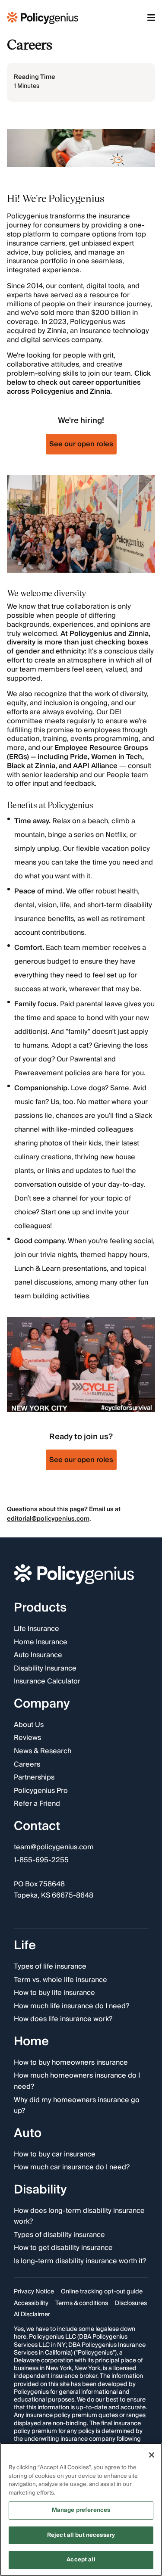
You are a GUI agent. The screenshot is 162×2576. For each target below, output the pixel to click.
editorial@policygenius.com (48, 1519)
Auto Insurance (38, 1656)
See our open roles (81, 444)
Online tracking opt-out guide (102, 2292)
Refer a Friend (37, 1804)
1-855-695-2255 (41, 1861)
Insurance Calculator (47, 1682)
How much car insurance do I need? (72, 2168)
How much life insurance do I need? (71, 2007)
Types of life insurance (50, 1967)
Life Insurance (37, 1629)
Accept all (81, 2560)
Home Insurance (41, 1643)
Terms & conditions (82, 2303)
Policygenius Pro (41, 1791)
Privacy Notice (34, 2292)
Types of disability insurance (59, 2235)
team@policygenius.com (54, 1848)
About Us (29, 1725)
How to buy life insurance (54, 1994)
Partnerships (34, 1778)
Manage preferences (81, 2510)
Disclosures (131, 2303)
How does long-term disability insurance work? (79, 2217)
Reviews (27, 1739)
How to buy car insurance (55, 2155)
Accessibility (31, 2303)
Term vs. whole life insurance (60, 1980)
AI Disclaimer (32, 2315)
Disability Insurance (45, 1669)
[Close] (152, 2455)
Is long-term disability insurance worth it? (80, 2262)
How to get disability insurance (63, 2249)
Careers (27, 1765)
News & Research (43, 1752)
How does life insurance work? (63, 2020)
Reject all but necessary (81, 2535)
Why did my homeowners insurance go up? (77, 2106)
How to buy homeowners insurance (71, 2063)
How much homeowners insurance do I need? (77, 2082)
